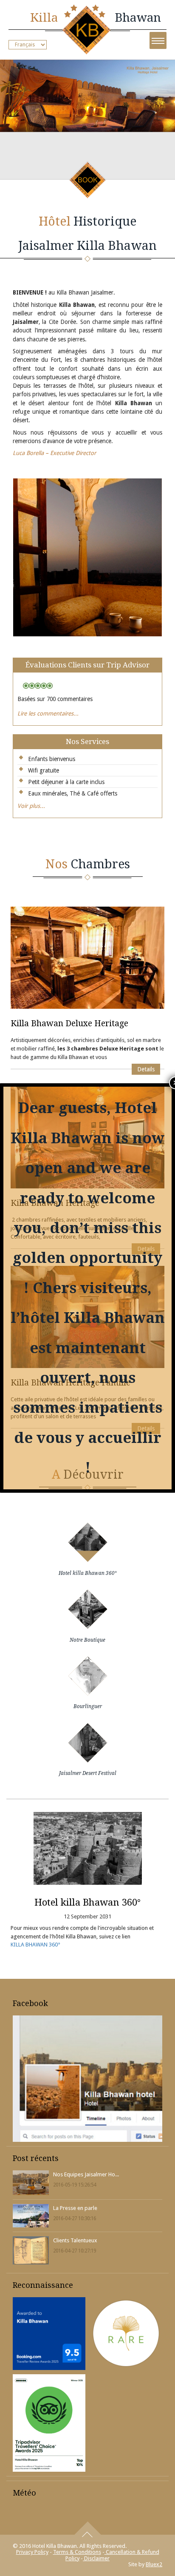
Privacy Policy (32, 2552)
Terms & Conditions (77, 2552)
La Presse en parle (75, 2208)
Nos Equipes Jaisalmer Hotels (86, 2174)
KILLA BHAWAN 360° (35, 1945)
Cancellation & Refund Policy (112, 2555)
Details (146, 1069)
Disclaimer (96, 2558)
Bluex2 (154, 2564)
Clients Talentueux (75, 2240)
